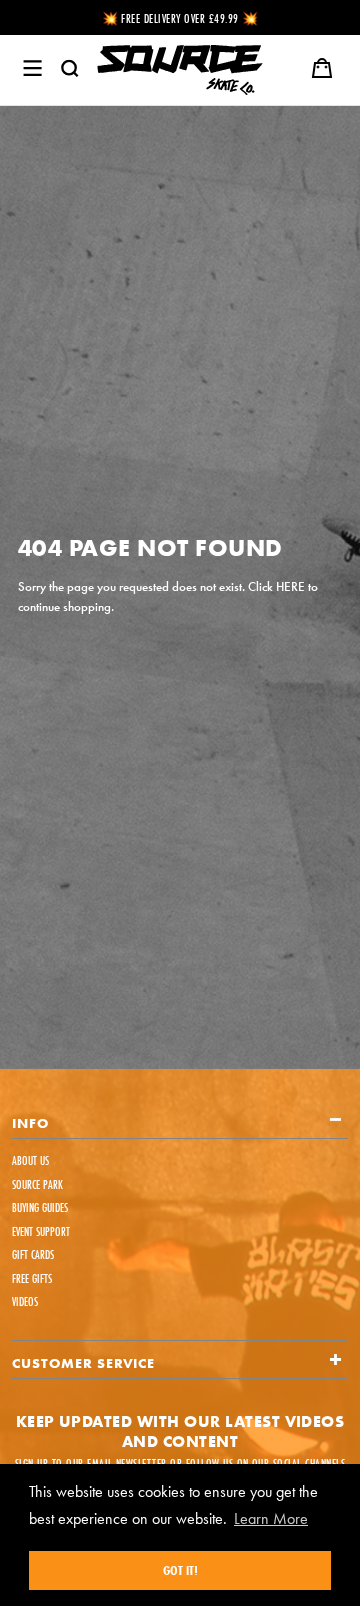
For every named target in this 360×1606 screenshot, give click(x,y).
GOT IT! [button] (180, 1570)
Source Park (37, 1184)
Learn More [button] (271, 1518)
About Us (30, 1160)
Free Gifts (32, 1278)
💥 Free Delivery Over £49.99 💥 (180, 18)
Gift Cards (33, 1254)
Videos (25, 1301)
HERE (290, 586)
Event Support (41, 1231)
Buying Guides (40, 1207)
